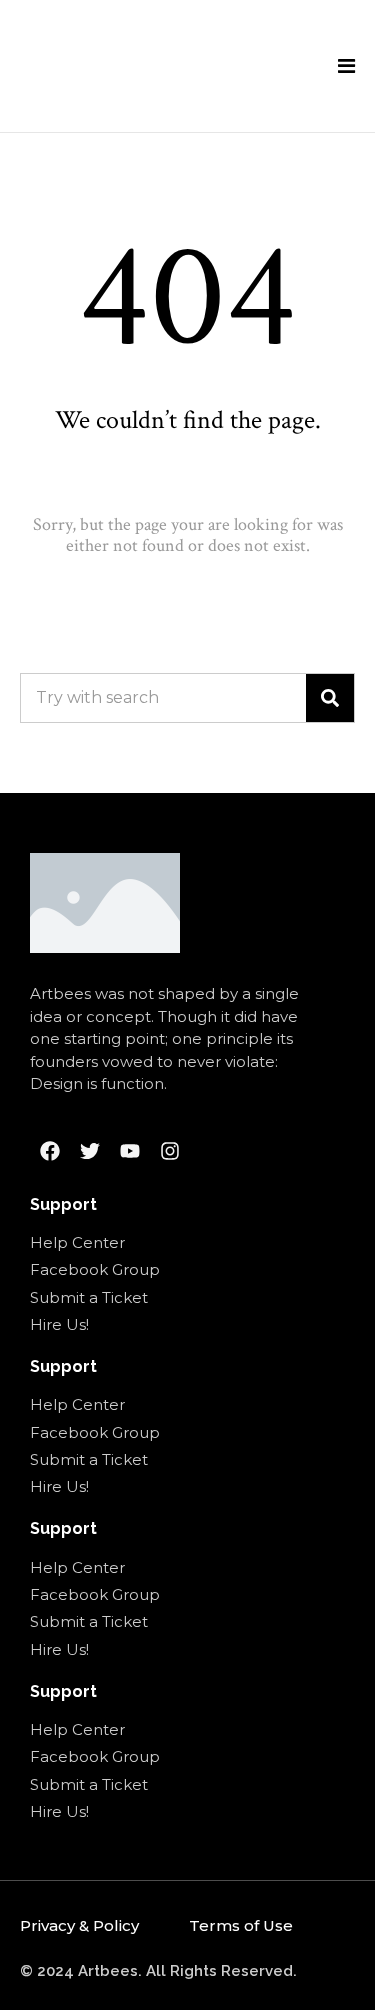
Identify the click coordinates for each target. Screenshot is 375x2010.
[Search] (330, 698)
